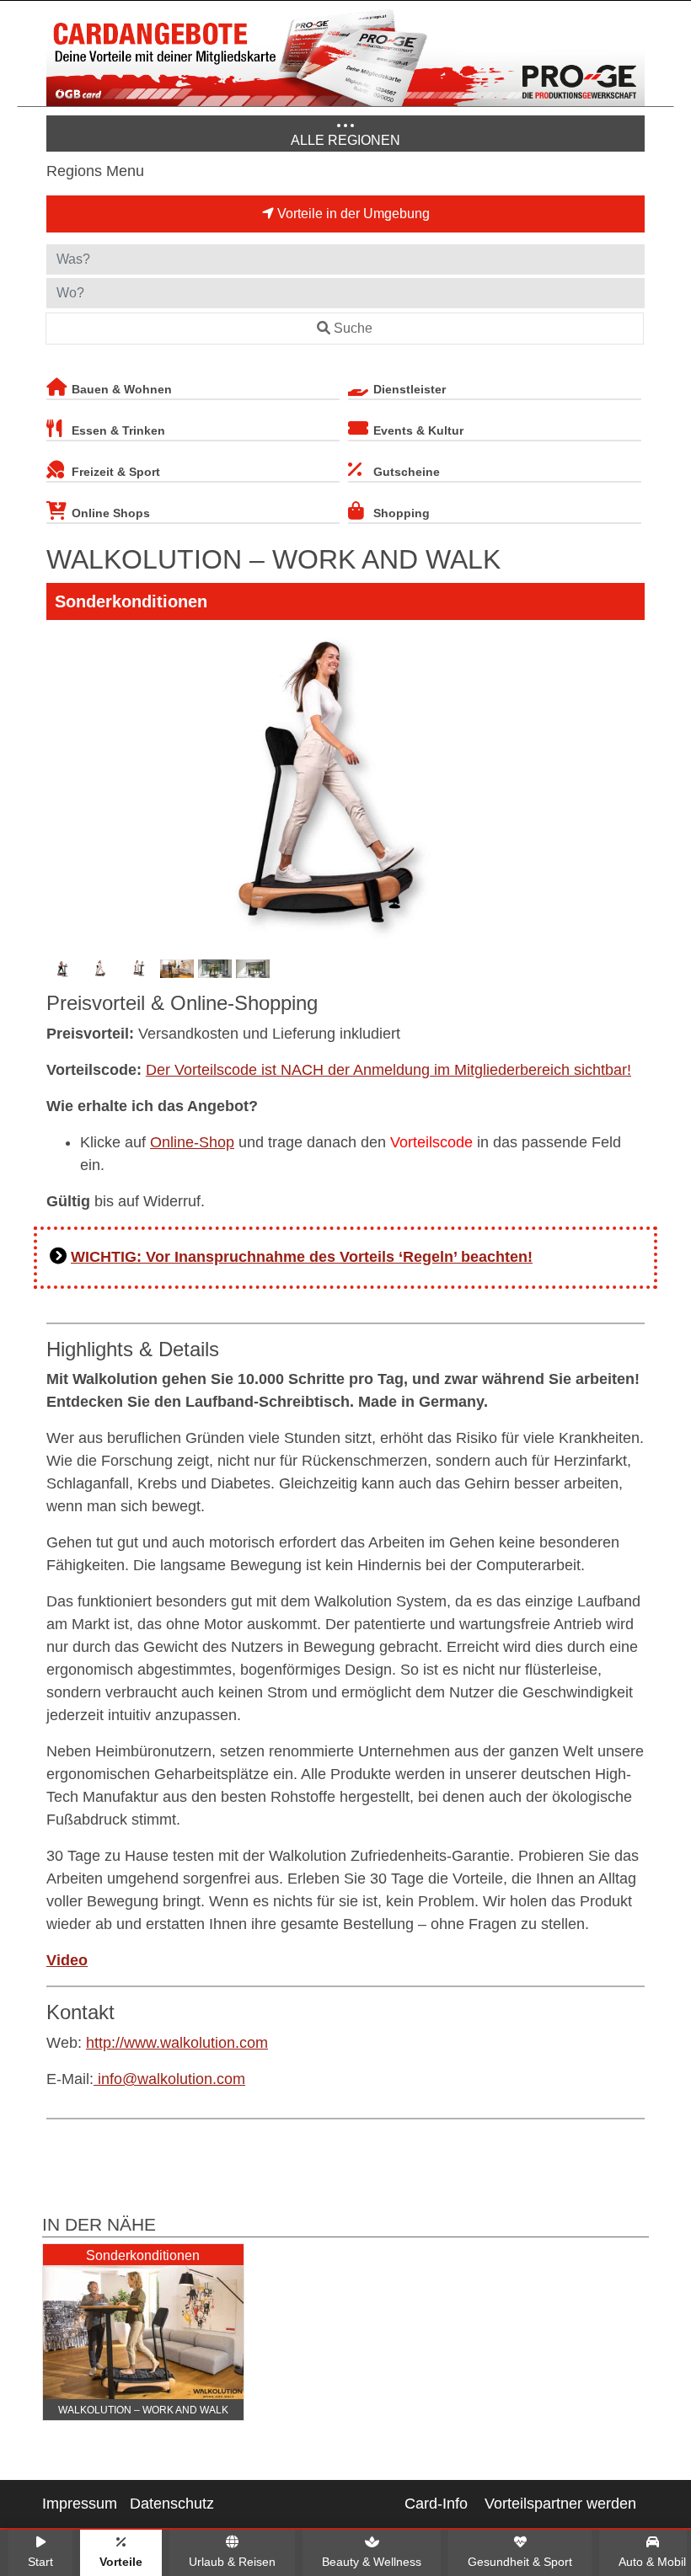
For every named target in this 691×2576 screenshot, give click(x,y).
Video (67, 1960)
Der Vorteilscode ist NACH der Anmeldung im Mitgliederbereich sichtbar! (388, 1070)
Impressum (80, 2504)
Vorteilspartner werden (560, 2504)
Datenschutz (172, 2504)
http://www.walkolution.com (177, 2043)
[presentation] (62, 788)
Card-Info (436, 2504)
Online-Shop (192, 1142)
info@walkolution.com (169, 2079)
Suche (353, 328)
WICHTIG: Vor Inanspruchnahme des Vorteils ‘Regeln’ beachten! (302, 1257)
